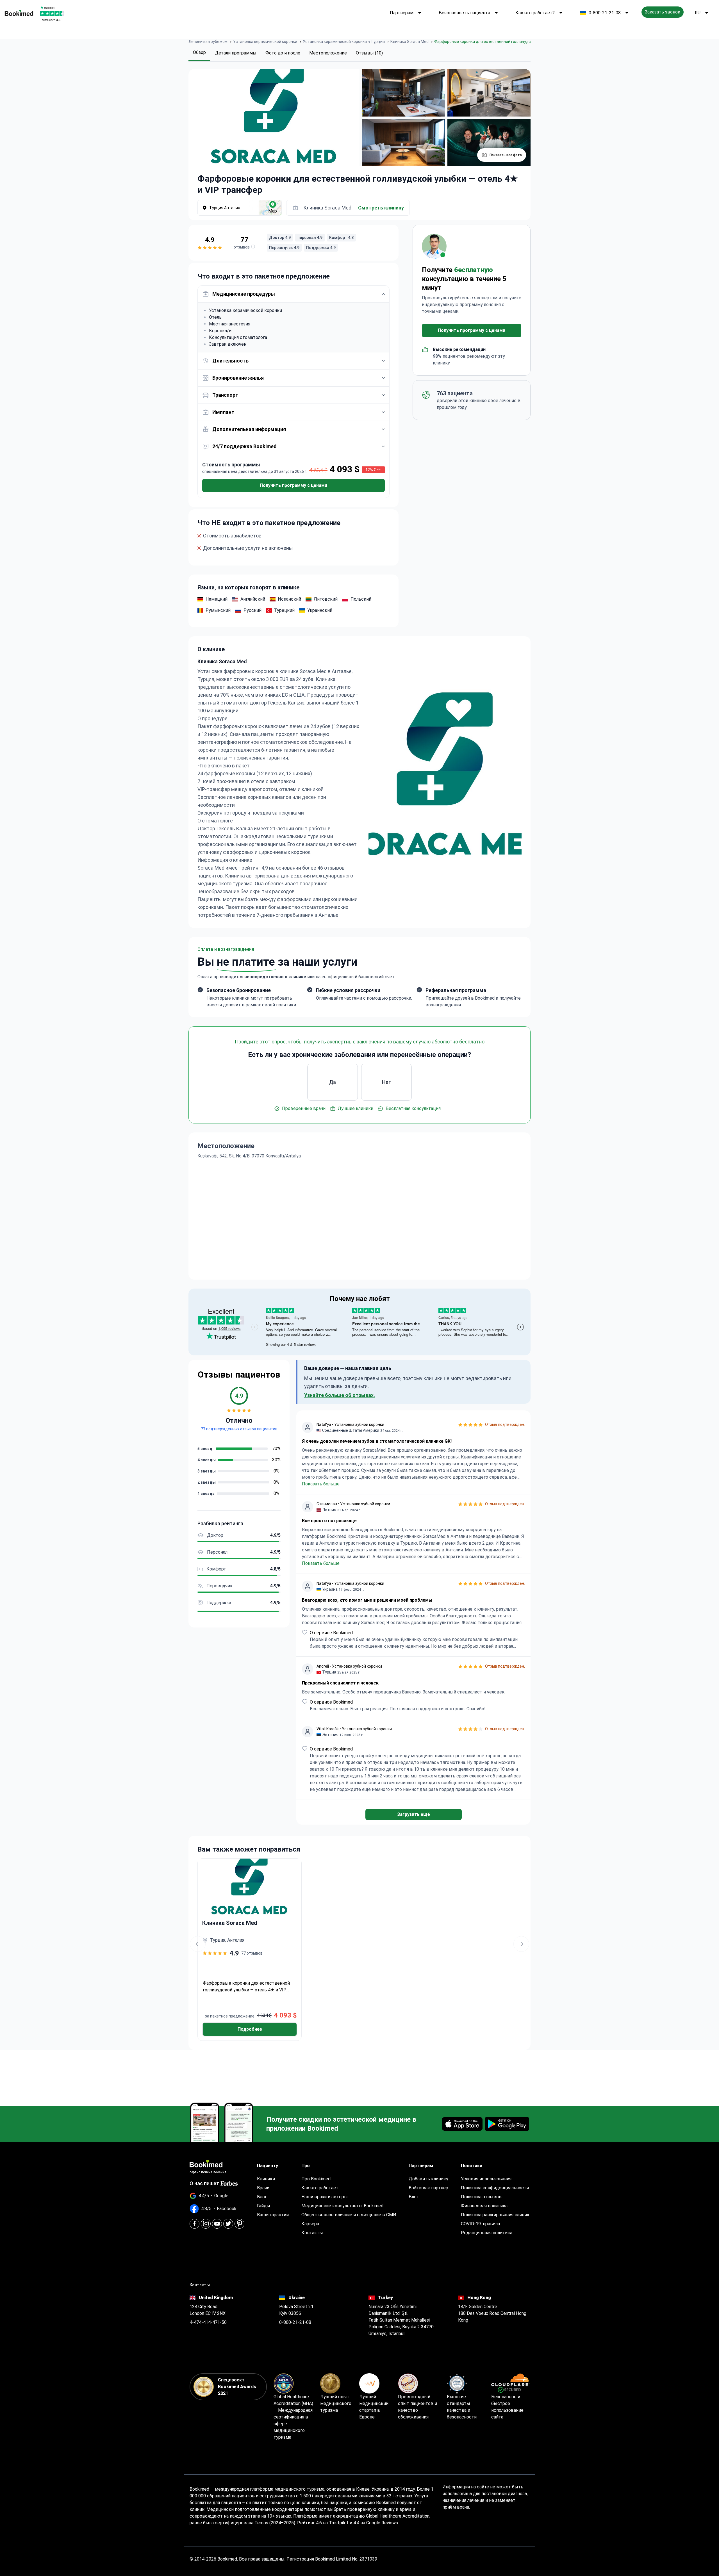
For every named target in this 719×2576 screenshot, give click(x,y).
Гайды (264, 2206)
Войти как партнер (428, 2188)
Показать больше (321, 1484)
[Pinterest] (239, 2224)
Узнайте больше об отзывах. (340, 1395)
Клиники (266, 2179)
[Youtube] (217, 2224)
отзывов (242, 247)
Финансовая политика (484, 2206)
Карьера (310, 2224)
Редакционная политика (487, 2233)
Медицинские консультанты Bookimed (342, 2206)
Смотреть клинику (381, 208)
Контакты (312, 2233)
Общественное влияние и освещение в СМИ (349, 2215)
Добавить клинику (428, 2179)
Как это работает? (535, 13)
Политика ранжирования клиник (495, 2215)
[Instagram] (206, 2224)
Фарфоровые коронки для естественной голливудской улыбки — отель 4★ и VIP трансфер (246, 1987)
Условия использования (486, 2179)
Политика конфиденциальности (495, 2188)
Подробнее (250, 2029)
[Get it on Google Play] (507, 2124)
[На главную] (19, 13)
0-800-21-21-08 (605, 13)
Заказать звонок (663, 12)
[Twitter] (228, 2224)
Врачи (263, 2188)
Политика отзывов (481, 2197)
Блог (262, 2197)
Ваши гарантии (273, 2215)
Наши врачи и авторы (325, 2197)
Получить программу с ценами (293, 485)
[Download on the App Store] (462, 2124)
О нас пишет (204, 2183)
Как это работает (320, 2188)
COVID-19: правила (480, 2224)
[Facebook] (194, 2224)
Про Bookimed (316, 2179)
